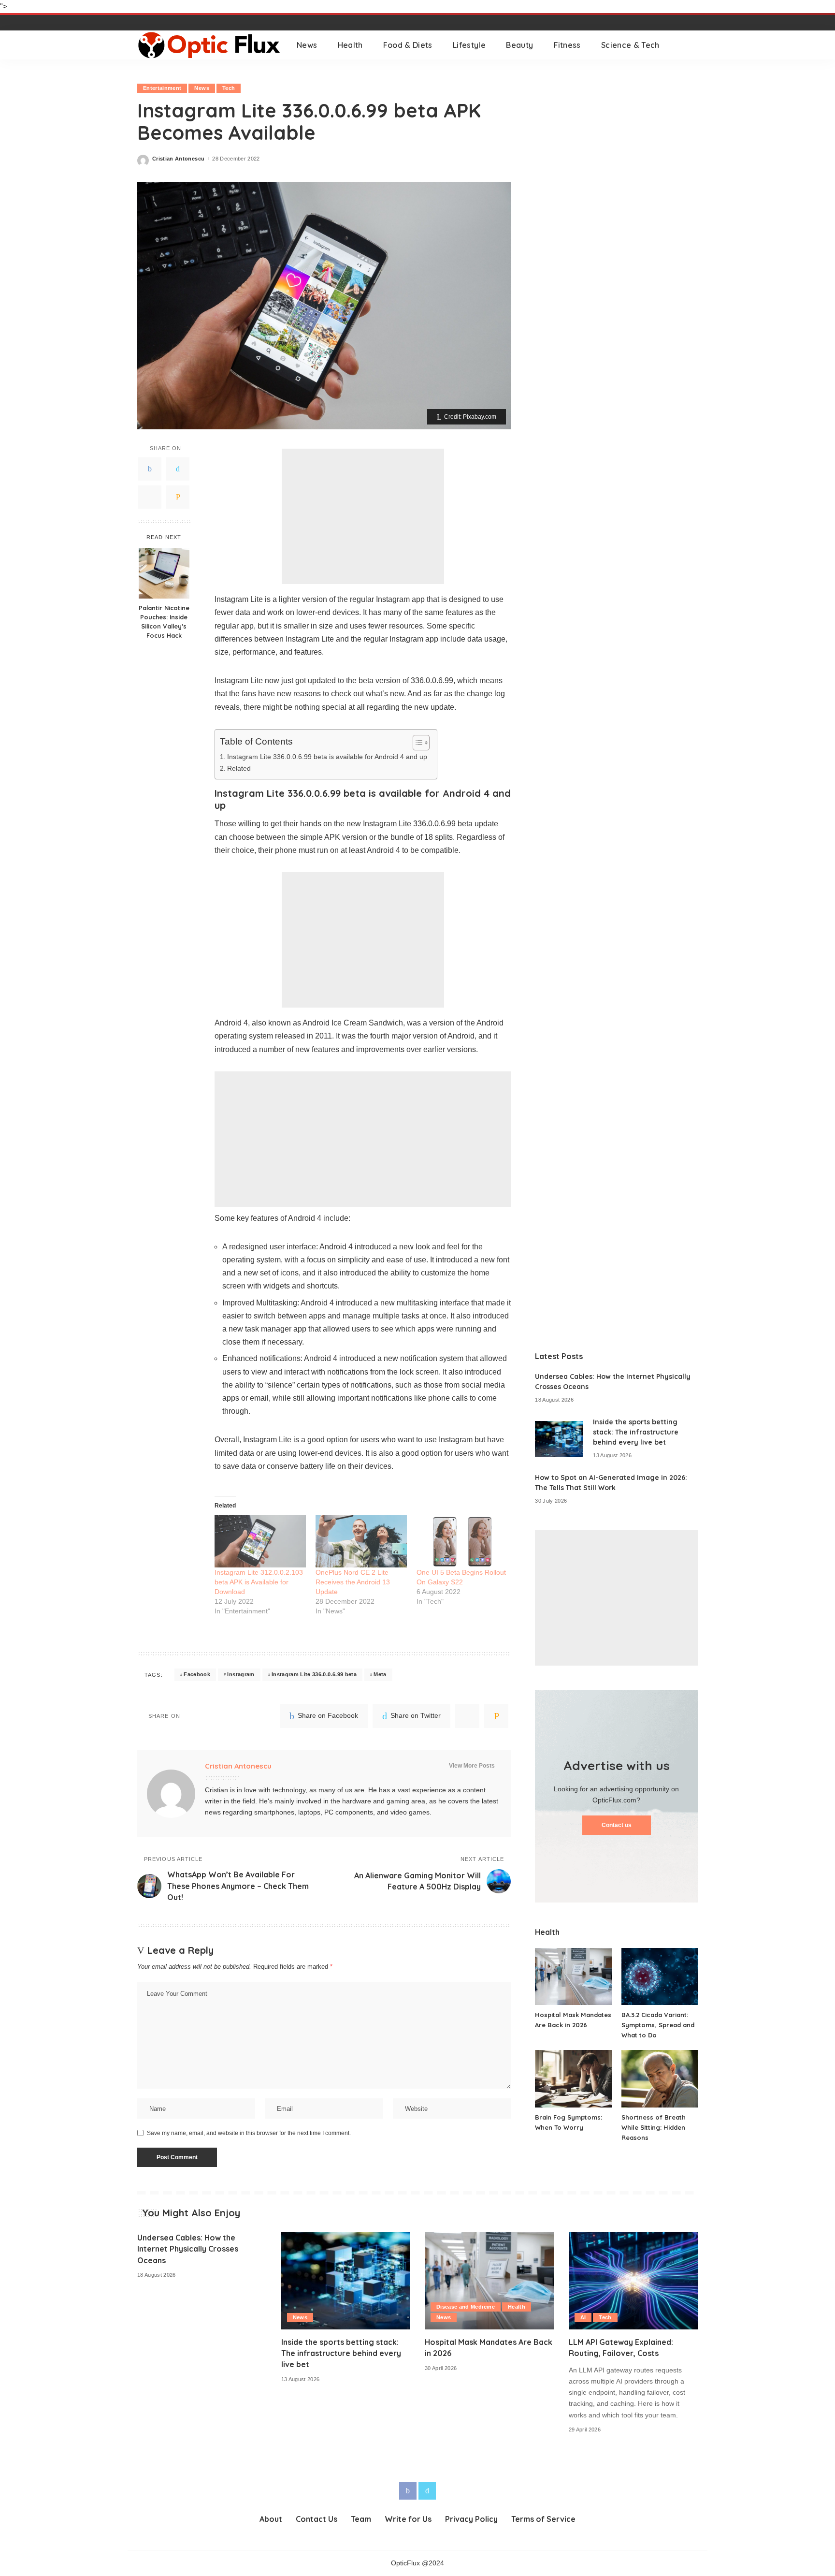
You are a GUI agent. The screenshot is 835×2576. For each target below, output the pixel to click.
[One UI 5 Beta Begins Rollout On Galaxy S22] (462, 1541)
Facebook (197, 1674)
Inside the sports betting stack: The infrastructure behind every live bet (636, 1432)
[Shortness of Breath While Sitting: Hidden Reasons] (660, 2079)
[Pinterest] (150, 498)
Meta (380, 1674)
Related (239, 768)
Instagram (241, 1674)
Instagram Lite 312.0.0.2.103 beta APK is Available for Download (259, 1582)
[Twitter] (178, 469)
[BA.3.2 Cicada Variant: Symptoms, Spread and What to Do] (660, 1977)
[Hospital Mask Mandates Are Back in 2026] (573, 1977)
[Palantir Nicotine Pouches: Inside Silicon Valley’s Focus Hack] (164, 573)
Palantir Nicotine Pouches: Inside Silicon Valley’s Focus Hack (164, 622)
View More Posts (472, 1766)
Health (517, 2307)
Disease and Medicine (466, 2307)
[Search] (691, 45)
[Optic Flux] (210, 45)
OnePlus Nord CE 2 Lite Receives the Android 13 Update (353, 1582)
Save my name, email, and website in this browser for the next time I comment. (249, 2133)
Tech (229, 88)
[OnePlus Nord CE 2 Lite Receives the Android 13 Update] (361, 1541)
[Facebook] (150, 469)
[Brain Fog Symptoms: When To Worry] (573, 2079)
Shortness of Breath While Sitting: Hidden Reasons (654, 2127)
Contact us (617, 1825)
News (202, 88)
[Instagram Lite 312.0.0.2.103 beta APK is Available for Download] (260, 1541)
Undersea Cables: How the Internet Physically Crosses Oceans (188, 2249)
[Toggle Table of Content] (416, 743)
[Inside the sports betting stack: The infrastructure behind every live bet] (559, 1439)
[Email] (178, 498)
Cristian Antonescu (178, 159)
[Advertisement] (363, 516)
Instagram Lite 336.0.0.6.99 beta (314, 1674)
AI (583, 2317)
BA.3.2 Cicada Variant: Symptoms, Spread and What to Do (658, 2025)
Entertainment (162, 88)
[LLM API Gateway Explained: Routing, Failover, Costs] (633, 2281)
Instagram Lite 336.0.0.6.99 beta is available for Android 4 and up (327, 757)
